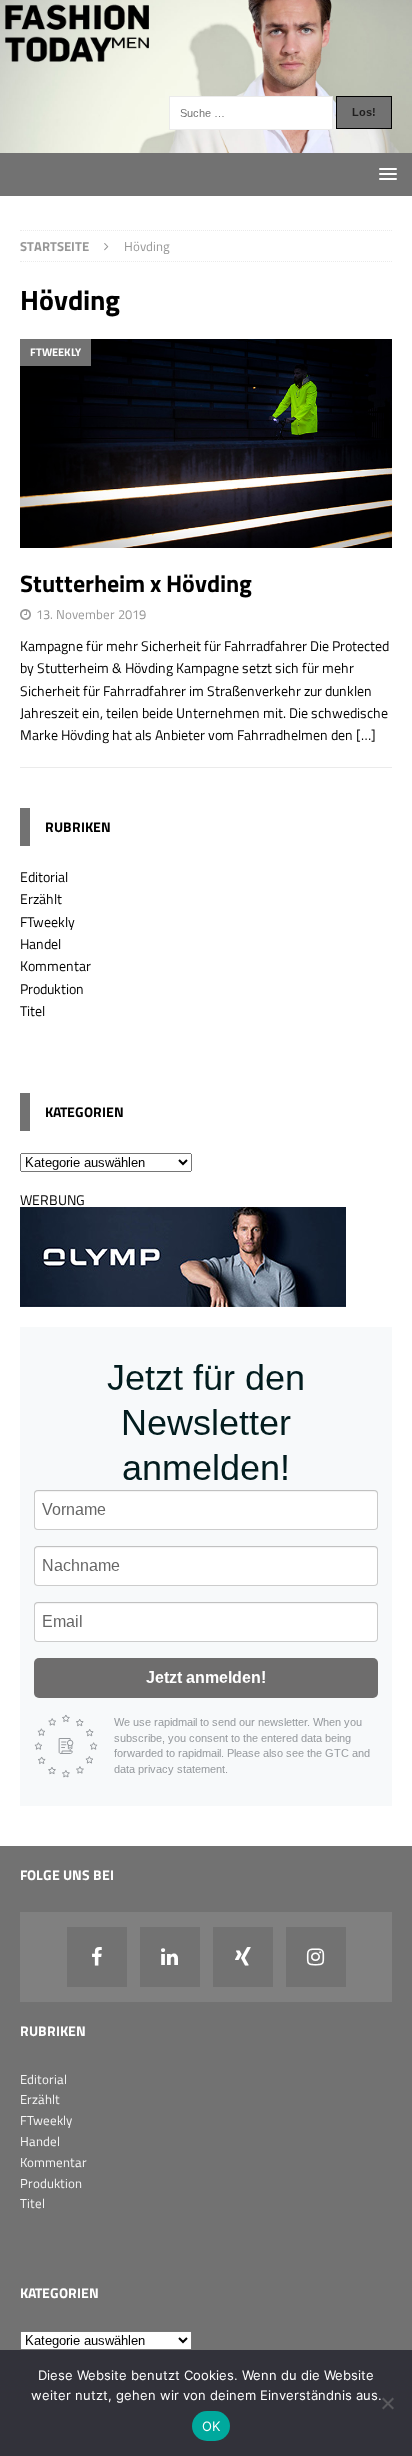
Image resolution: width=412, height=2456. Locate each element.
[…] (366, 734)
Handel (40, 943)
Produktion (52, 988)
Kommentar (55, 965)
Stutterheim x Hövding (136, 583)
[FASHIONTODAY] (206, 140)
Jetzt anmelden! (206, 1677)
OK (211, 2426)
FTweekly (47, 921)
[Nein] (387, 2403)
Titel (32, 1010)
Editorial (44, 876)
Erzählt (41, 898)
